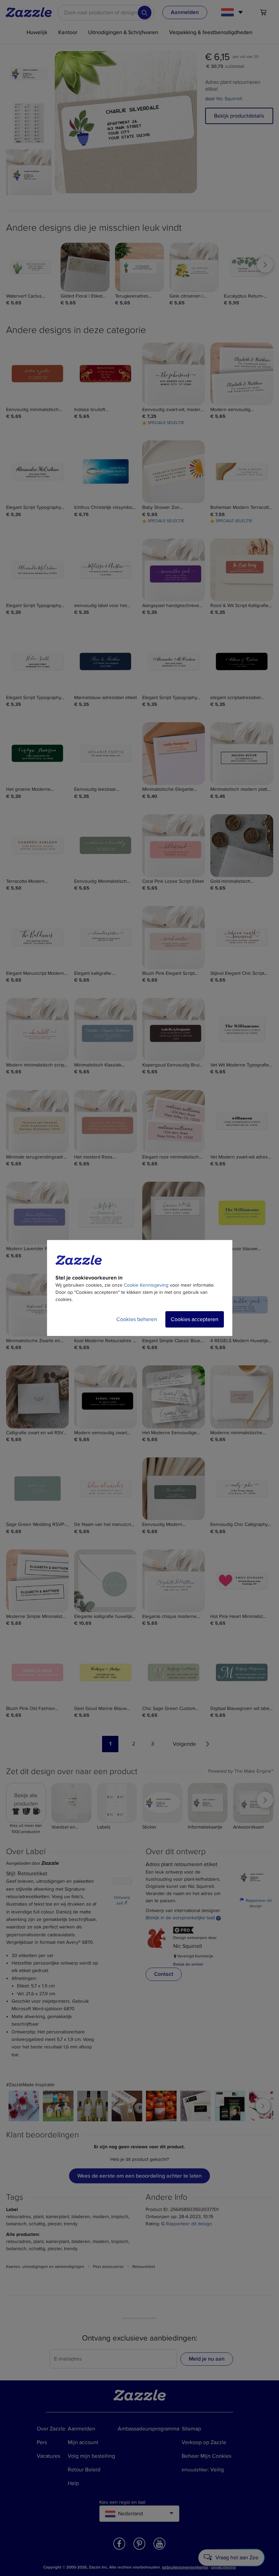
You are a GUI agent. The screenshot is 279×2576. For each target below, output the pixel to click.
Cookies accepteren (195, 1319)
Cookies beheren (137, 1319)
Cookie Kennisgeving (146, 1285)
